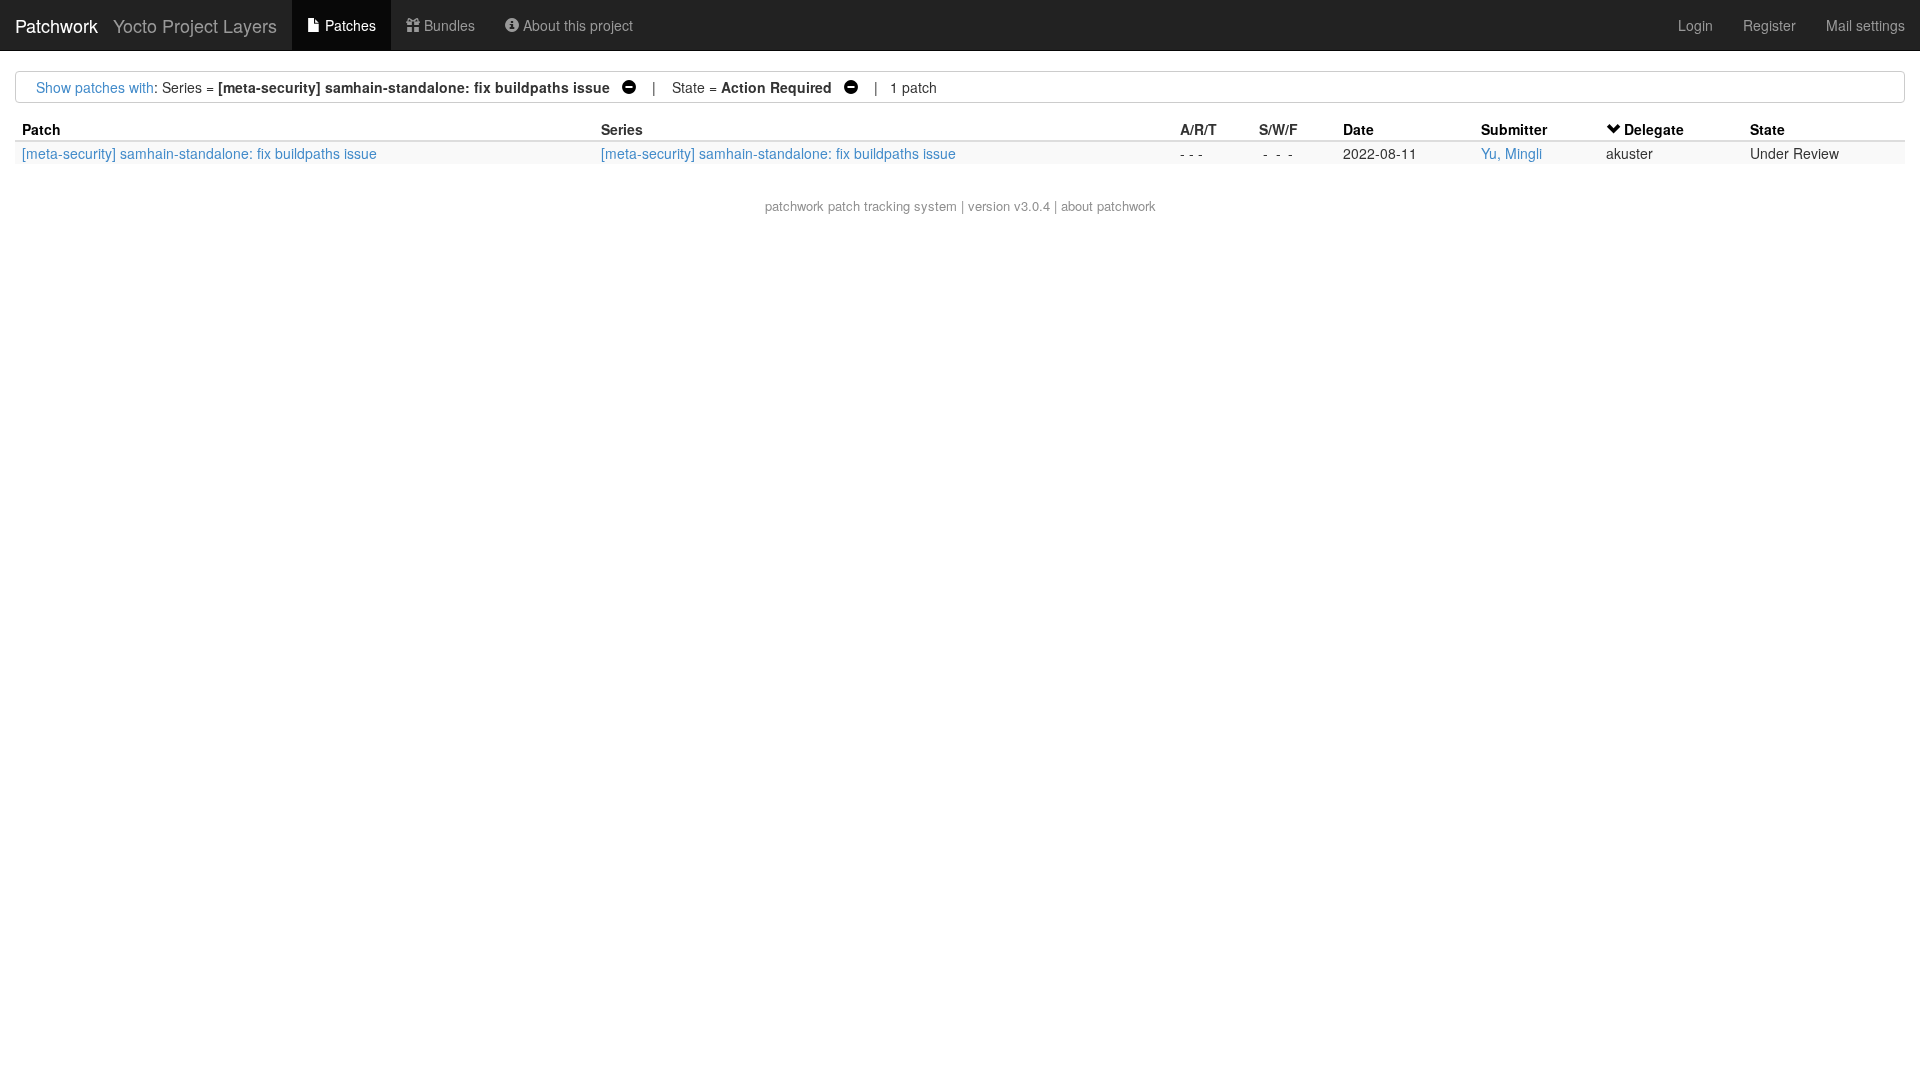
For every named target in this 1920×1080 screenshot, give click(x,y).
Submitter (1514, 129)
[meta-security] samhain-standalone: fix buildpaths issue (199, 153)
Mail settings (1865, 25)
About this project (576, 25)
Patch (41, 129)
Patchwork (56, 25)
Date (1358, 129)
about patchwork (1108, 205)
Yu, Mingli (1511, 153)
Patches (348, 25)
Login (1695, 25)
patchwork (794, 205)
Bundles (447, 25)
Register (1769, 25)
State (1767, 129)
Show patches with (95, 87)
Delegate (1654, 129)
